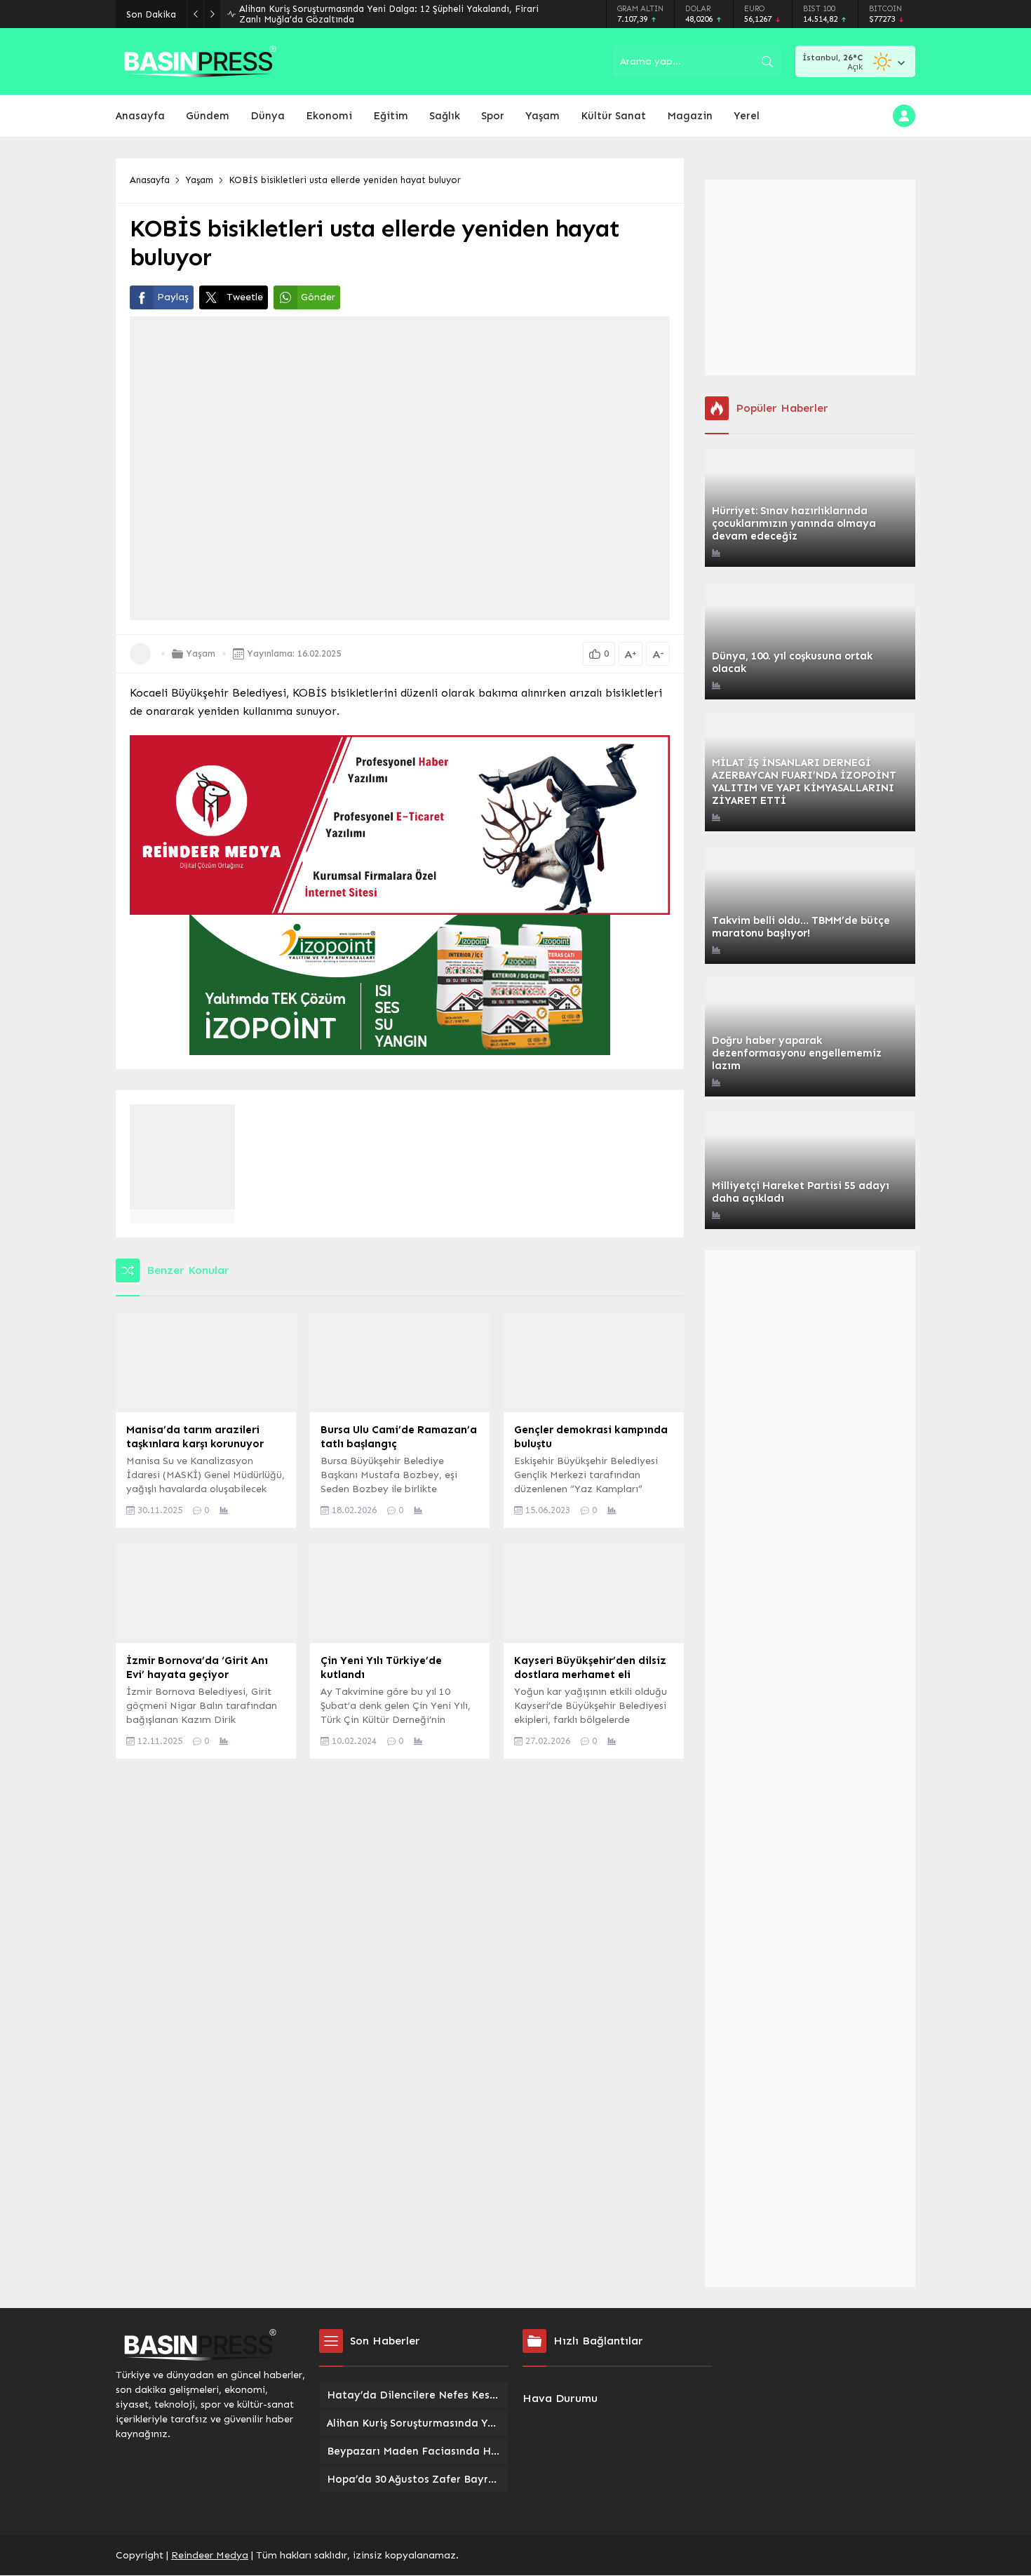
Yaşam (199, 180)
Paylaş (173, 297)
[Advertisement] (810, 277)
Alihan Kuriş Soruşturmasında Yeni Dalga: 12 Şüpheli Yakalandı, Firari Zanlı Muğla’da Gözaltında (389, 14)
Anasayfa (150, 180)
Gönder (318, 297)
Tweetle (245, 297)
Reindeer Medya (210, 2555)
